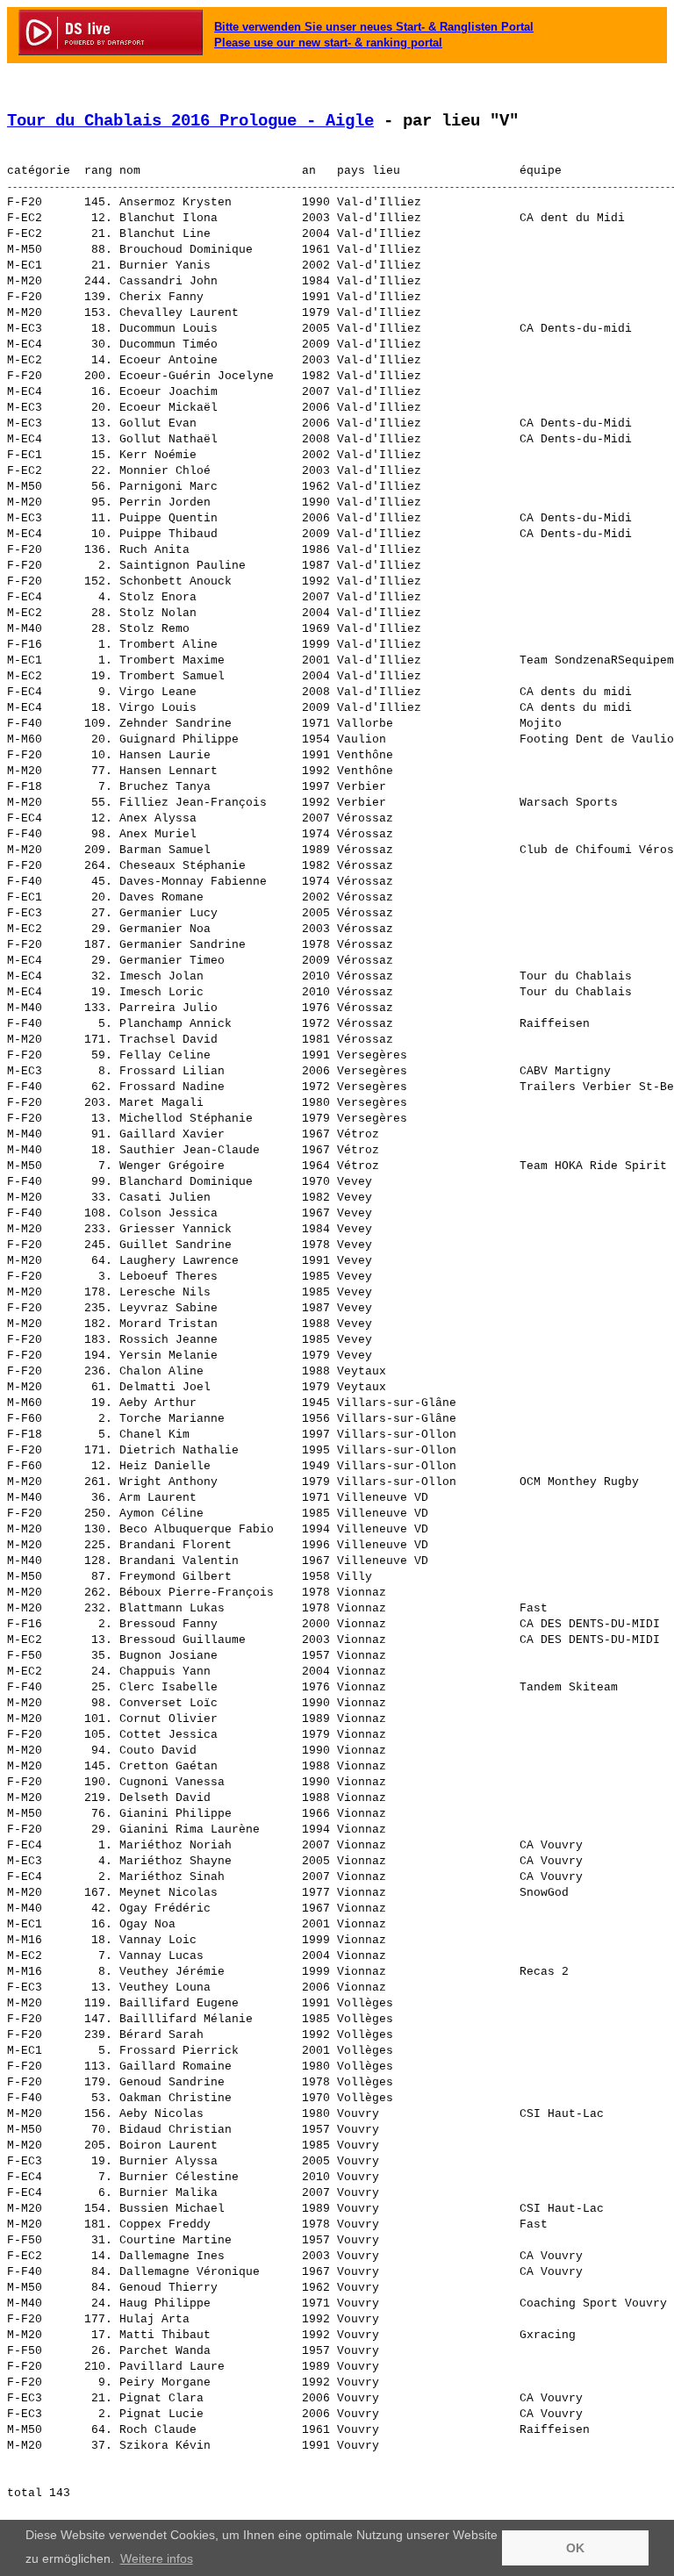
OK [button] (575, 2548)
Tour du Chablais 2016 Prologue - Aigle (190, 121)
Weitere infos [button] (157, 2558)
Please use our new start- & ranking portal (328, 43)
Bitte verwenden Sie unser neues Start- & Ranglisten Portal (374, 27)
